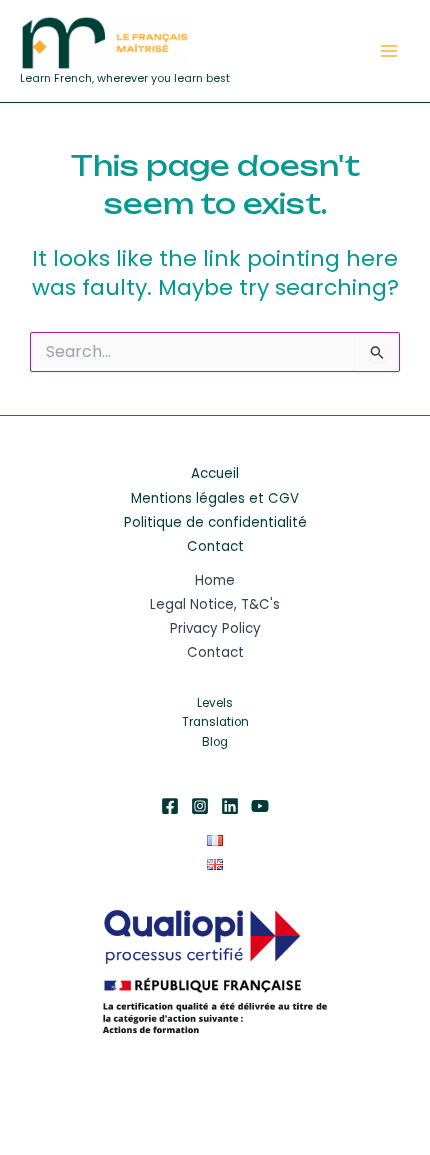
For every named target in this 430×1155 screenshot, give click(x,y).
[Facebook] (170, 806)
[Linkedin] (230, 806)
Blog (215, 742)
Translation (215, 722)
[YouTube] (260, 806)
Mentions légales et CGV (215, 498)
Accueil (215, 473)
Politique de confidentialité (215, 522)
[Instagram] (200, 806)
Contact (215, 546)
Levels (215, 703)
